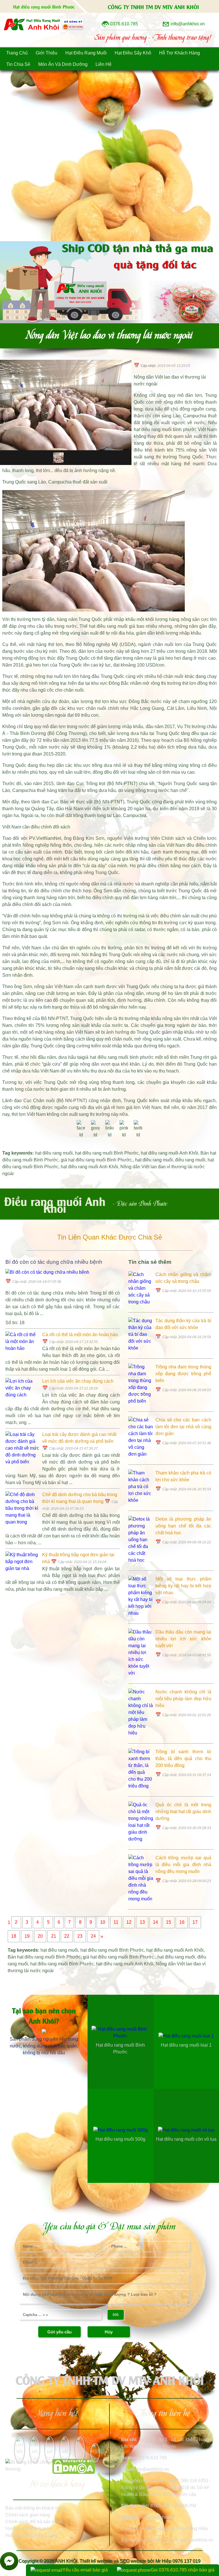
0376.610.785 (153, 2458)
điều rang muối (190, 1160)
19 (27, 1936)
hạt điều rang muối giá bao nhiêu (123, 626)
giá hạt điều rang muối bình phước (118, 1057)
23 (80, 1936)
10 (103, 1922)
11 (116, 1922)
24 (93, 1936)
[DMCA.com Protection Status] (74, 2472)
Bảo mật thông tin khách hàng (36, 2508)
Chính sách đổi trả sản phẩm (34, 2522)
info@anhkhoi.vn (152, 2469)
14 (155, 1922)
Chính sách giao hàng (28, 2515)
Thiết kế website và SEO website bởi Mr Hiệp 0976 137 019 (140, 2561)
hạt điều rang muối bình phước (165, 429)
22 (67, 1936)
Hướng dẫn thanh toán (29, 2529)
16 (182, 1922)
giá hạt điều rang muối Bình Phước (96, 1160)
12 (129, 1922)
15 (169, 1922)
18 (14, 1936)
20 (40, 1936)
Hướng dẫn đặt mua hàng (32, 2535)
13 (142, 1922)
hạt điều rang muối (54, 1153)
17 (195, 1922)
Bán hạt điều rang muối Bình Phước (44, 1957)
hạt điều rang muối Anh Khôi (170, 1153)
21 (54, 1936)
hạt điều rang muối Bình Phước (107, 1153)
